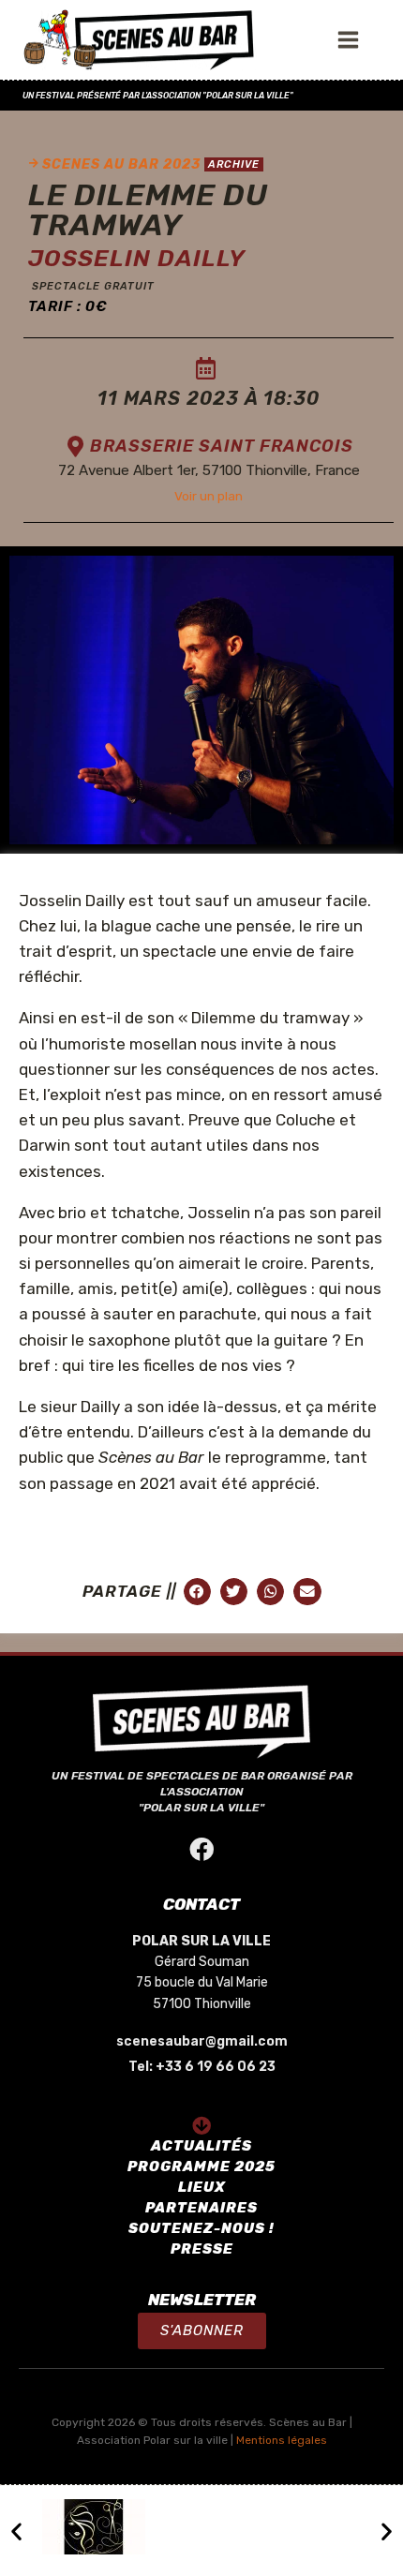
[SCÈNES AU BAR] (140, 40)
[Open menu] (352, 40)
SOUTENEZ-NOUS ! (201, 2228)
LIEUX (202, 2187)
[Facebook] (201, 1849)
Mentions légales (282, 2440)
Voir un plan (209, 496)
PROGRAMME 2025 (201, 2167)
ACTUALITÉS (201, 2146)
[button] (202, 2331)
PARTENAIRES (201, 2208)
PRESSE (202, 2249)
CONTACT (201, 1904)
